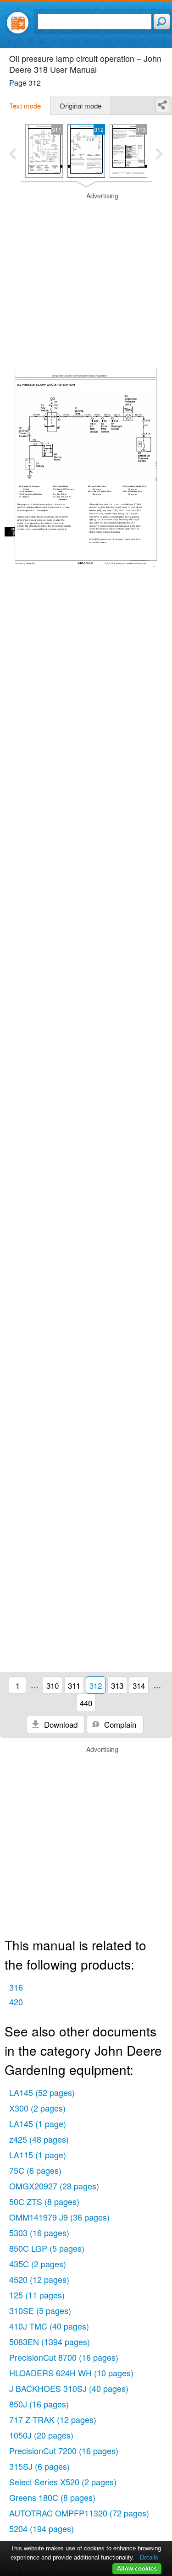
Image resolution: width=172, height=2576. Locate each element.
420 (16, 2002)
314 (139, 1685)
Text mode (25, 106)
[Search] (162, 22)
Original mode (80, 106)
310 (53, 1685)
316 (16, 1987)
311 (74, 1685)
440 (86, 1703)
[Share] (162, 105)
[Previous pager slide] (13, 155)
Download (60, 1724)
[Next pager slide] (159, 155)
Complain (119, 1724)
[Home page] (18, 23)
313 (117, 1685)
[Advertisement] (86, 277)
